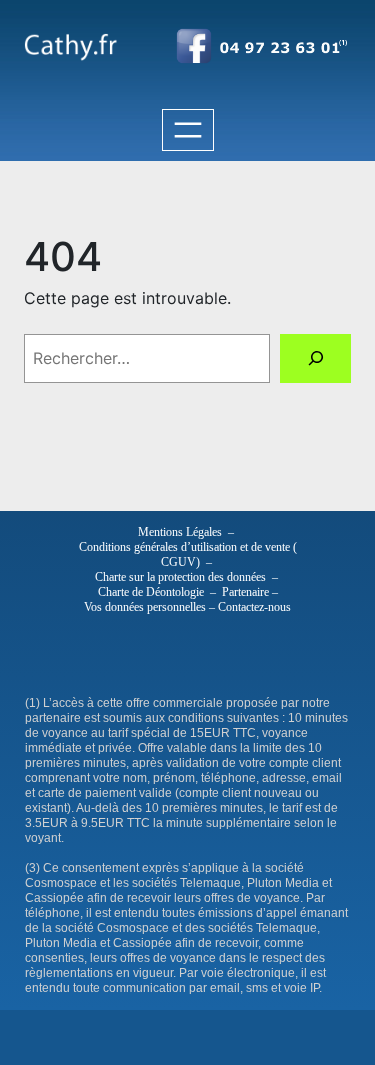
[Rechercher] (315, 358)
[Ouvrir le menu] (188, 130)
